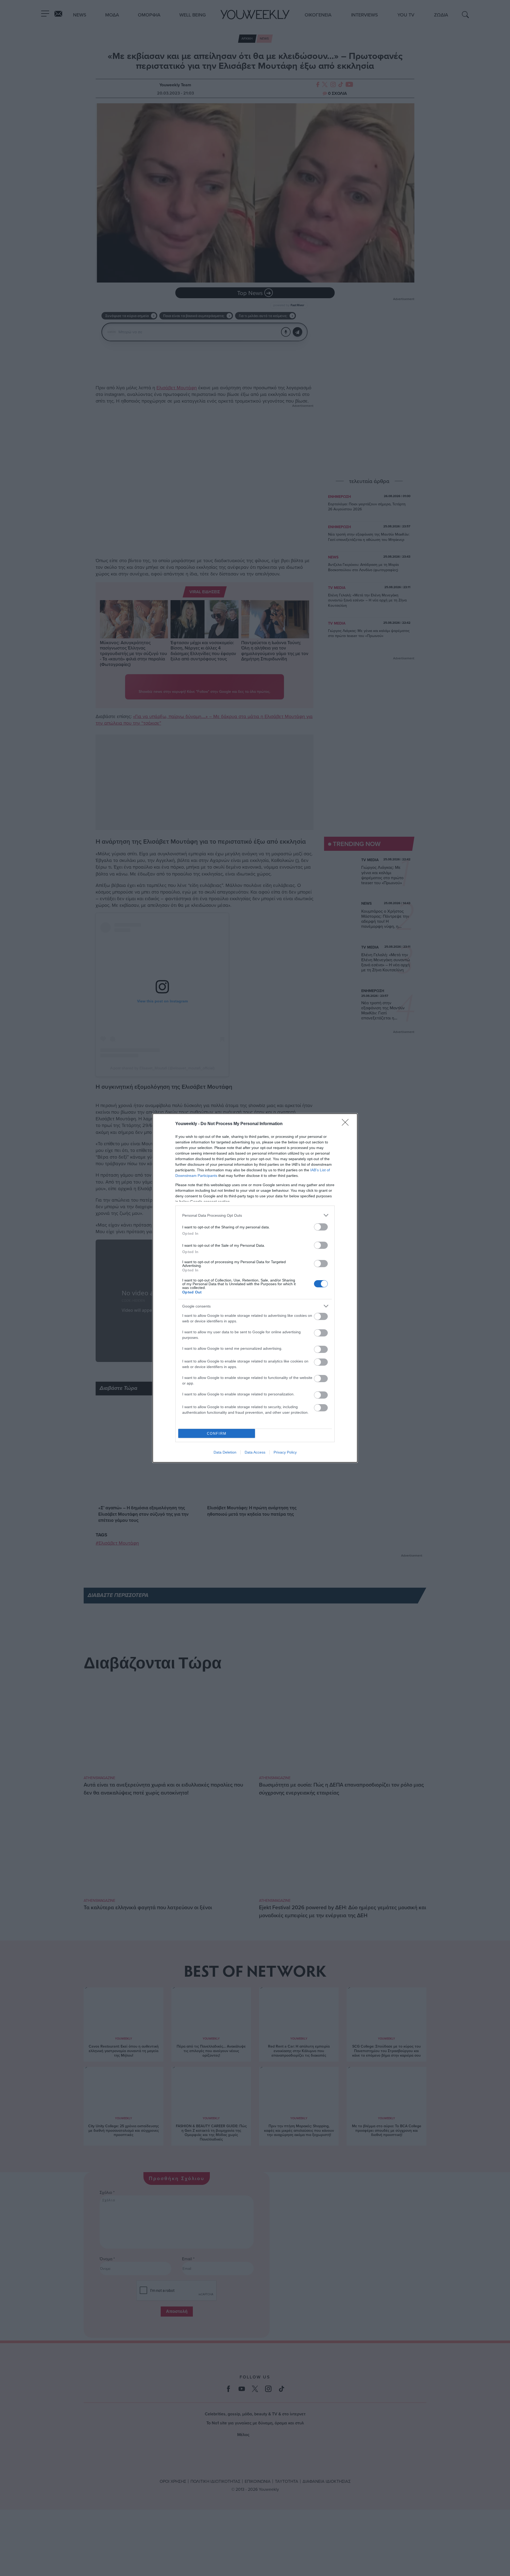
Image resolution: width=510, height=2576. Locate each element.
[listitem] (255, 1215)
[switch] (321, 1227)
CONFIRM (217, 1434)
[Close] (347, 1124)
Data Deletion (225, 1452)
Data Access (255, 1452)
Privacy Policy (285, 1452)
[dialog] (255, 1288)
